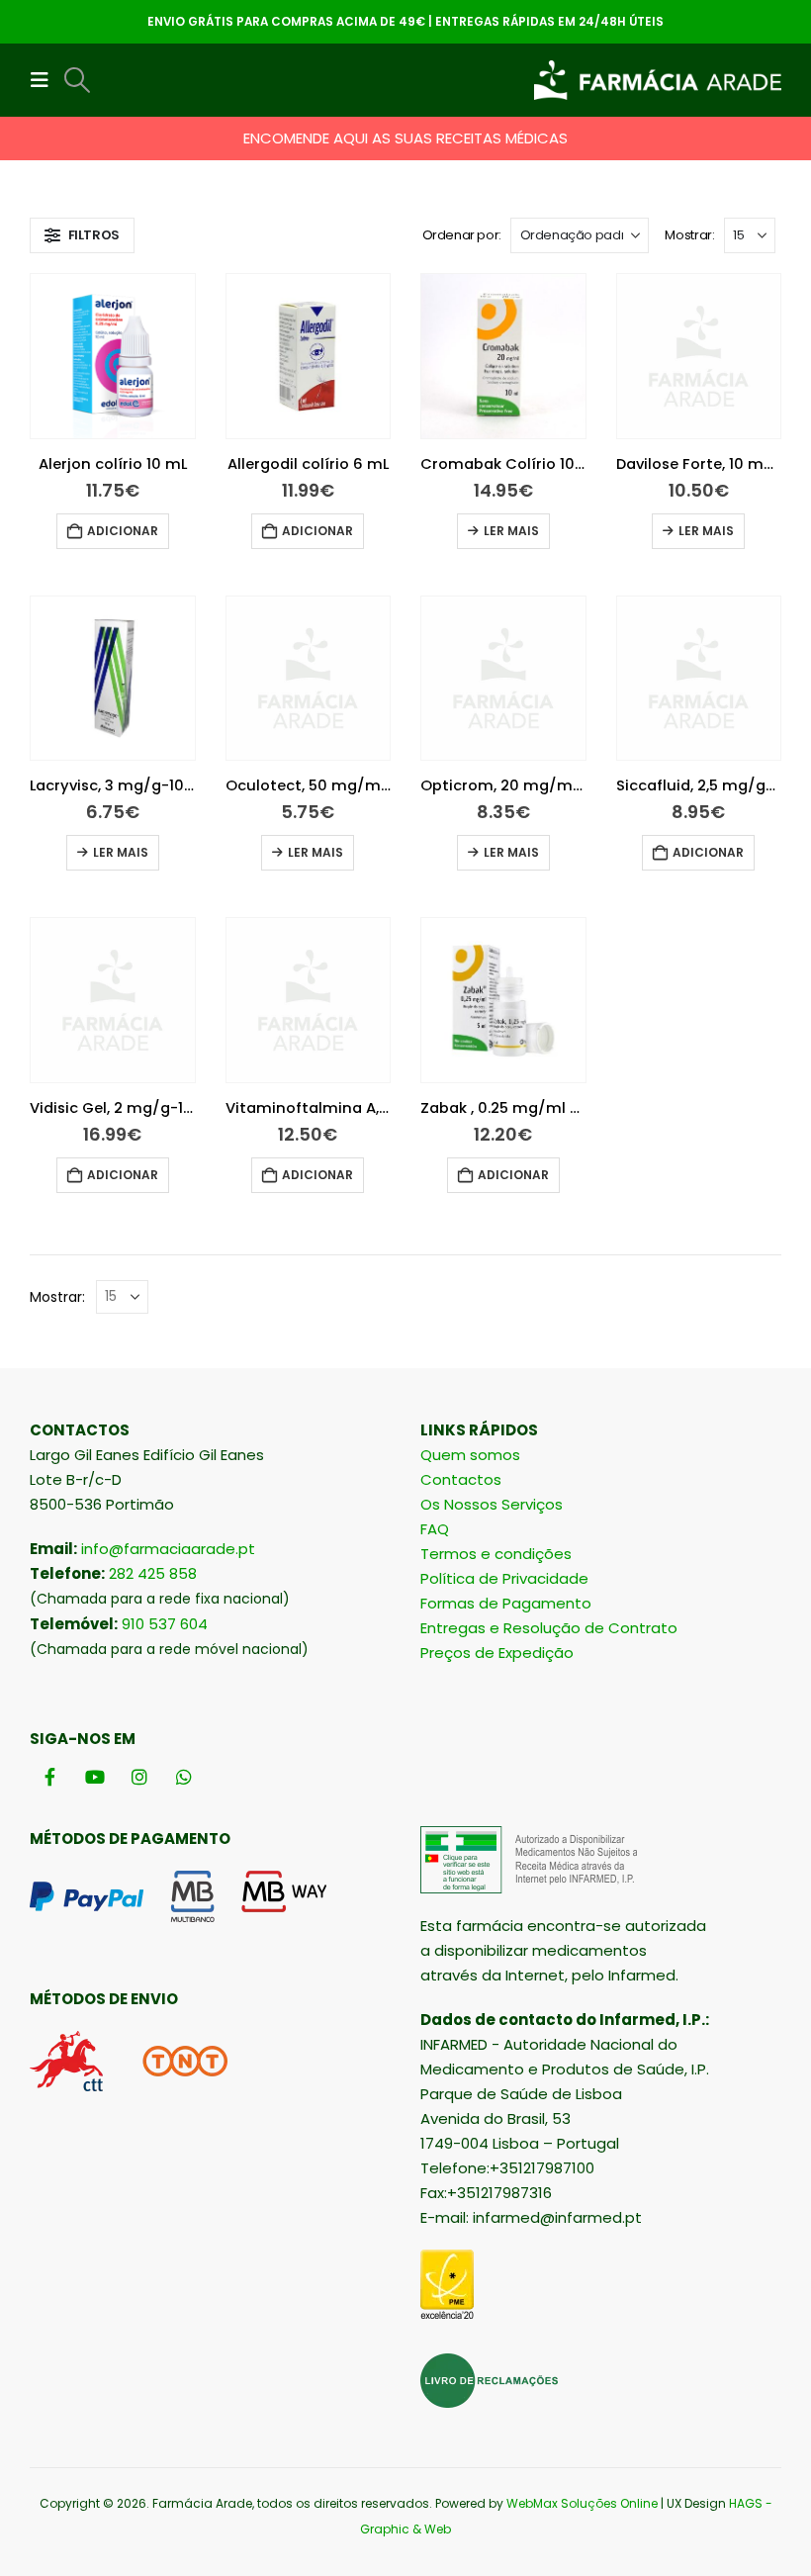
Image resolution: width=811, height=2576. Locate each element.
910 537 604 (165, 1624)
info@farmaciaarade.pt (168, 1549)
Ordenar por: (462, 235)
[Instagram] (139, 1776)
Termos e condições (496, 1554)
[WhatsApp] (183, 1776)
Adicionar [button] (123, 531)
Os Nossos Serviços (492, 1504)
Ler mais (511, 531)
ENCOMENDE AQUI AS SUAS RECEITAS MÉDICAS (405, 138)
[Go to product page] (113, 356)
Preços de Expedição (497, 1653)
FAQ (435, 1529)
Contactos (461, 1479)
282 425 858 (153, 1573)
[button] (45, 80)
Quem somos (470, 1455)
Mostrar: (689, 235)
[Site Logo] (658, 80)
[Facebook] (50, 1776)
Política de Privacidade (504, 1578)
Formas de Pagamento (506, 1603)
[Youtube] (94, 1776)
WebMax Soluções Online (582, 2503)
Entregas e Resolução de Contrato (549, 1628)
